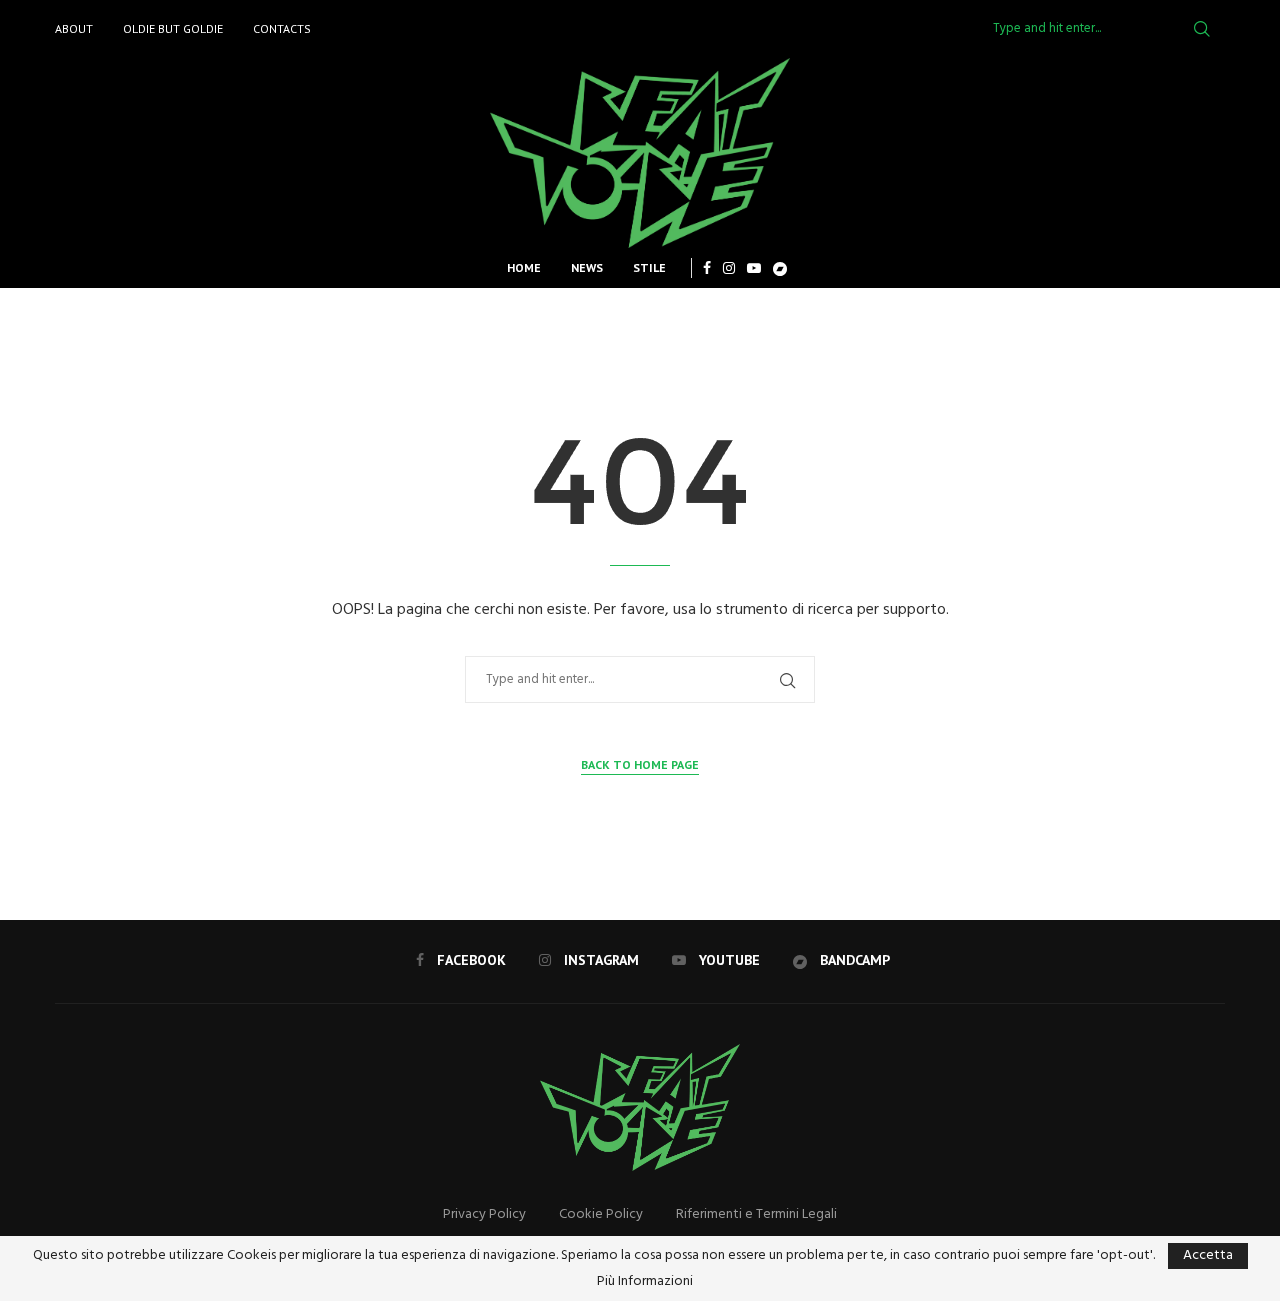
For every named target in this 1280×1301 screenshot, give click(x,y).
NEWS (587, 267)
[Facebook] (707, 268)
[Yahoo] (780, 268)
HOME (524, 267)
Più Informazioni (645, 1282)
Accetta (1208, 1255)
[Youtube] (754, 268)
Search (1202, 29)
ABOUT (74, 28)
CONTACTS (282, 28)
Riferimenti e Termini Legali (756, 1214)
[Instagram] (729, 268)
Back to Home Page (640, 764)
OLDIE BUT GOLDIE (173, 28)
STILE (649, 267)
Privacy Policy (484, 1214)
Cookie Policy (601, 1214)
